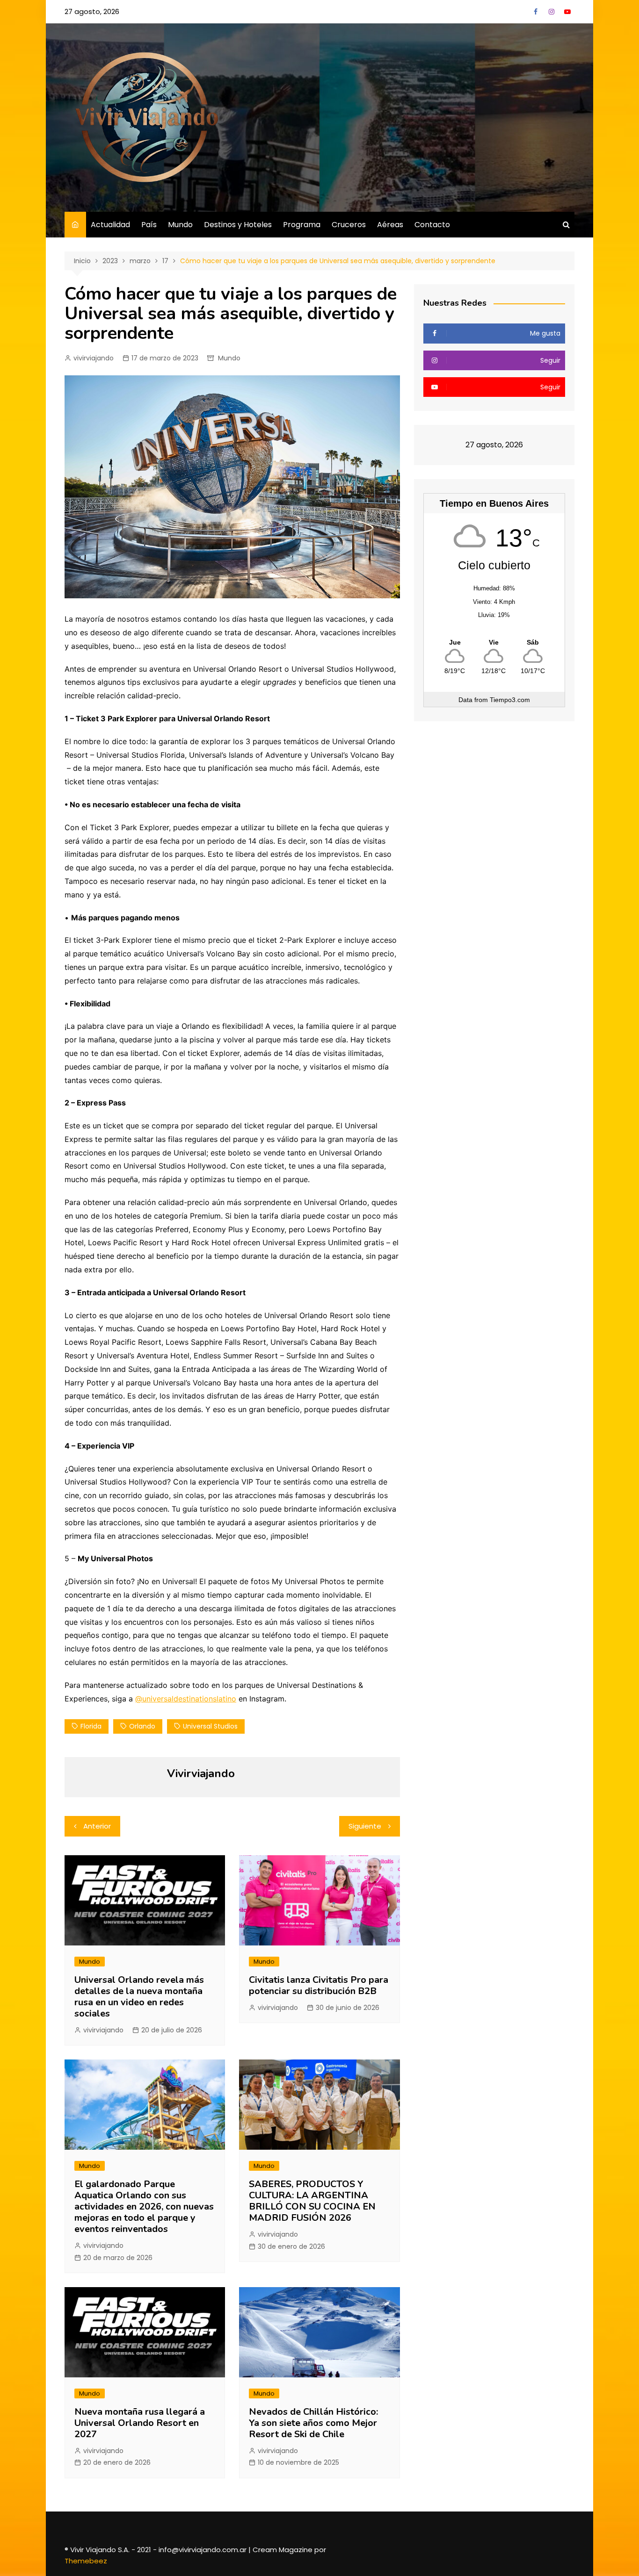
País (149, 225)
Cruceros (349, 225)
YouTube (567, 12)
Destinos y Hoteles (238, 225)
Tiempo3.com (510, 700)
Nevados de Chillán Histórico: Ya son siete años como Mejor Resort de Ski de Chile (313, 2423)
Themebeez (86, 2561)
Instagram (552, 12)
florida (91, 1726)
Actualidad (110, 225)
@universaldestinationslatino (186, 1699)
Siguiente (365, 1826)
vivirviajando (94, 358)
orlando (142, 1726)
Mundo (180, 225)
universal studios (210, 1726)
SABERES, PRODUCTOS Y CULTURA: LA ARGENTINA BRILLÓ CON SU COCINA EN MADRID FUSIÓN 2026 (312, 2201)
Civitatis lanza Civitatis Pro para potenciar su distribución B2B (319, 1985)
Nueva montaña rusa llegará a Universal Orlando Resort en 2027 (140, 2423)
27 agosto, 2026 (92, 11)
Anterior (97, 1826)
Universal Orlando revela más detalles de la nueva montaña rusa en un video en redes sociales (139, 1997)
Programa (302, 225)
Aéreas (390, 225)
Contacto (432, 225)
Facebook (536, 12)
